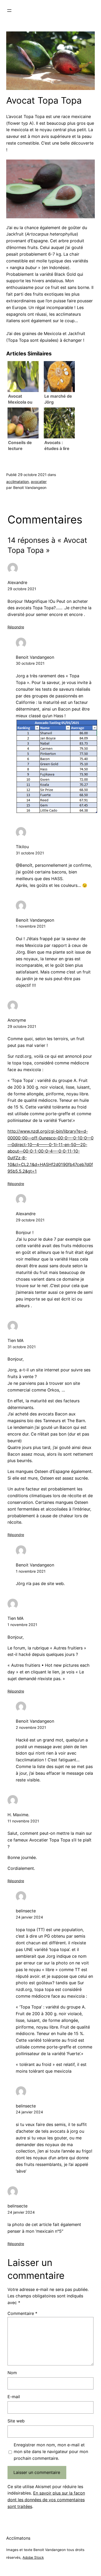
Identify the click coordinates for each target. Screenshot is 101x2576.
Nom (12, 2373)
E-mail (14, 2397)
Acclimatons (18, 2538)
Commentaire (22, 2313)
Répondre (16, 627)
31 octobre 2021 (30, 853)
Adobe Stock (33, 2557)
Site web (16, 2421)
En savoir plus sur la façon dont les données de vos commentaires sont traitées (46, 2500)
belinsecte (26, 1911)
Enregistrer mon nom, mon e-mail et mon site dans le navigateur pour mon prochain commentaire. (51, 2452)
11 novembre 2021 (23, 1821)
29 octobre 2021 (22, 589)
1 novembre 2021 (31, 926)
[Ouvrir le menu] (9, 11)
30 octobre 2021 (30, 663)
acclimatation (17, 482)
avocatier (39, 482)
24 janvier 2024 (29, 1917)
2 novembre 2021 (31, 1727)
